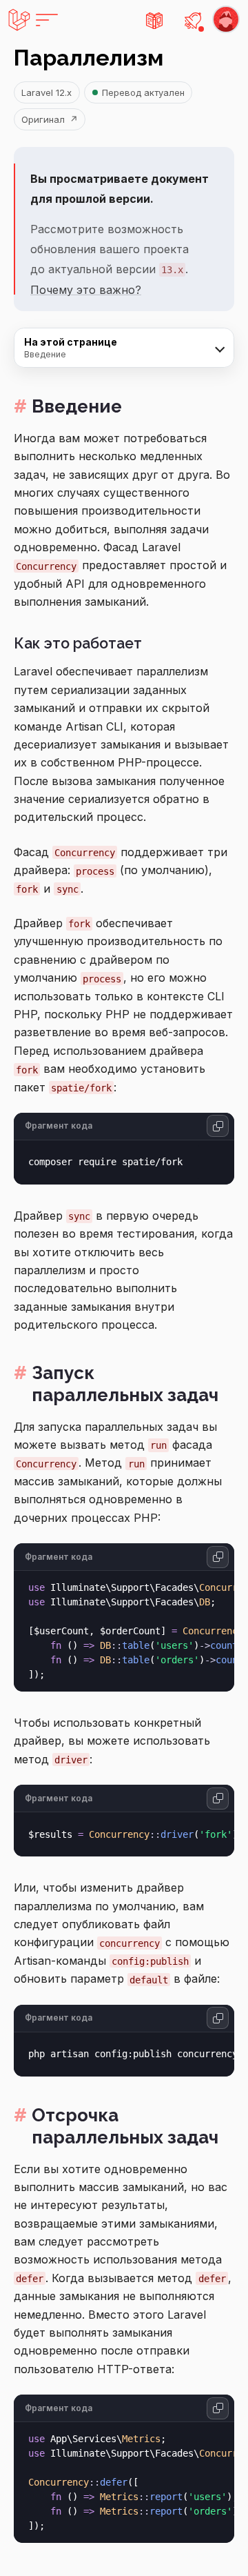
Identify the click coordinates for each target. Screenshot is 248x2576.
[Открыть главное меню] (33, 20)
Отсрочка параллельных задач (125, 2127)
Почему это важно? (86, 290)
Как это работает (78, 643)
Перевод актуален (143, 92)
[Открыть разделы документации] (154, 20)
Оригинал (49, 119)
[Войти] (226, 20)
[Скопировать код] (218, 1126)
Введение (77, 406)
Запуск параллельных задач (125, 1384)
